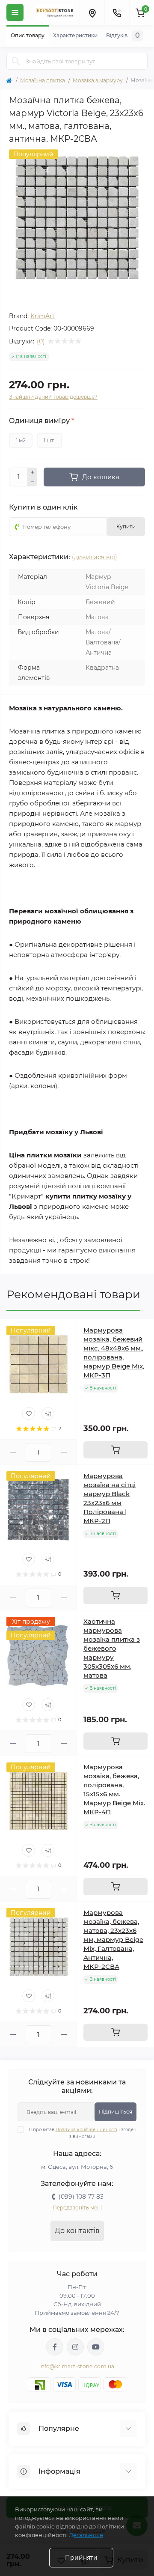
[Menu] (15, 12)
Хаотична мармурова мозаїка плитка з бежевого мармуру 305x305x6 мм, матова (112, 1648)
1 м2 (21, 440)
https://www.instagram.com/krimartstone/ (75, 2347)
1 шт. (49, 440)
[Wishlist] (29, 1413)
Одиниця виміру (41, 421)
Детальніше (86, 2535)
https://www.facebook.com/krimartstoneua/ (55, 2347)
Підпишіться (115, 2112)
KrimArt (43, 316)
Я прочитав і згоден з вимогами (83, 2133)
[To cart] (115, 1450)
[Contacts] (117, 12)
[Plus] (33, 472)
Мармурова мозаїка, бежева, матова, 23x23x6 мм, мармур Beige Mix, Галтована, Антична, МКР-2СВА (113, 1939)
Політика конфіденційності (86, 2130)
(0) (41, 341)
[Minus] (33, 482)
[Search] (16, 61)
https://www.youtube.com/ (96, 2347)
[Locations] (92, 12)
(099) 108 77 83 (81, 2197)
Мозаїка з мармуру (98, 80)
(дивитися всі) (95, 557)
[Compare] (48, 1413)
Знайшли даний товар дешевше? (53, 397)
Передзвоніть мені (77, 2208)
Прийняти (81, 2558)
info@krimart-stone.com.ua (77, 2366)
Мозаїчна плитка (43, 80)
